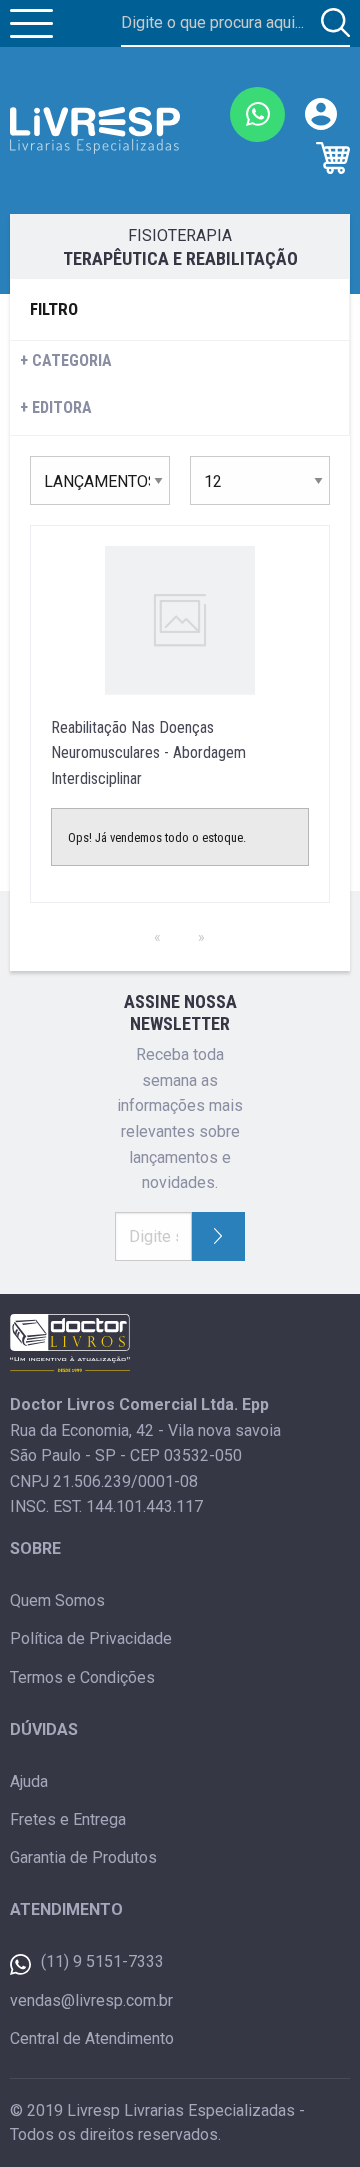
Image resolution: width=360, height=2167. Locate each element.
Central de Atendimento (92, 2038)
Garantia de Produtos (83, 1857)
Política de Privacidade (91, 1638)
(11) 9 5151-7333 (102, 1961)
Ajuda (29, 1781)
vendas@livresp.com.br (91, 2000)
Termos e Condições (82, 1677)
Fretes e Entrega (68, 1819)
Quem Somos (57, 1600)
